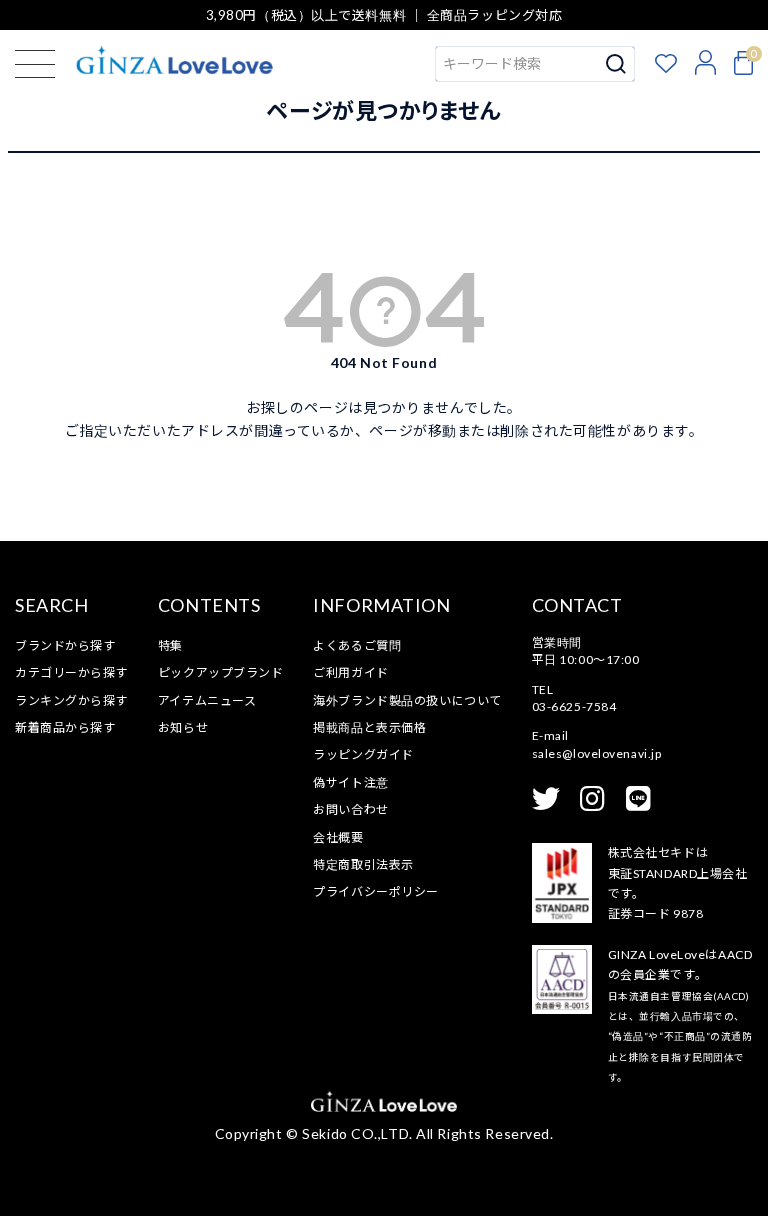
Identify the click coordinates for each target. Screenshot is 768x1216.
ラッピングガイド (363, 754)
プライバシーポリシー (376, 891)
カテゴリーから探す (71, 672)
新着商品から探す (65, 727)
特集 (170, 645)
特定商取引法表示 (363, 864)
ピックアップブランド (221, 672)
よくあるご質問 (357, 645)
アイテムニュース (207, 700)
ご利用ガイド (350, 672)
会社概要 (338, 837)
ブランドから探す (65, 645)
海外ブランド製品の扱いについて (407, 700)
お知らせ (183, 727)
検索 (616, 64)
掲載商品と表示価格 (369, 727)
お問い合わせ (350, 809)
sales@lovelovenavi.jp (597, 753)
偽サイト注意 (350, 782)
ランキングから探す (71, 700)
